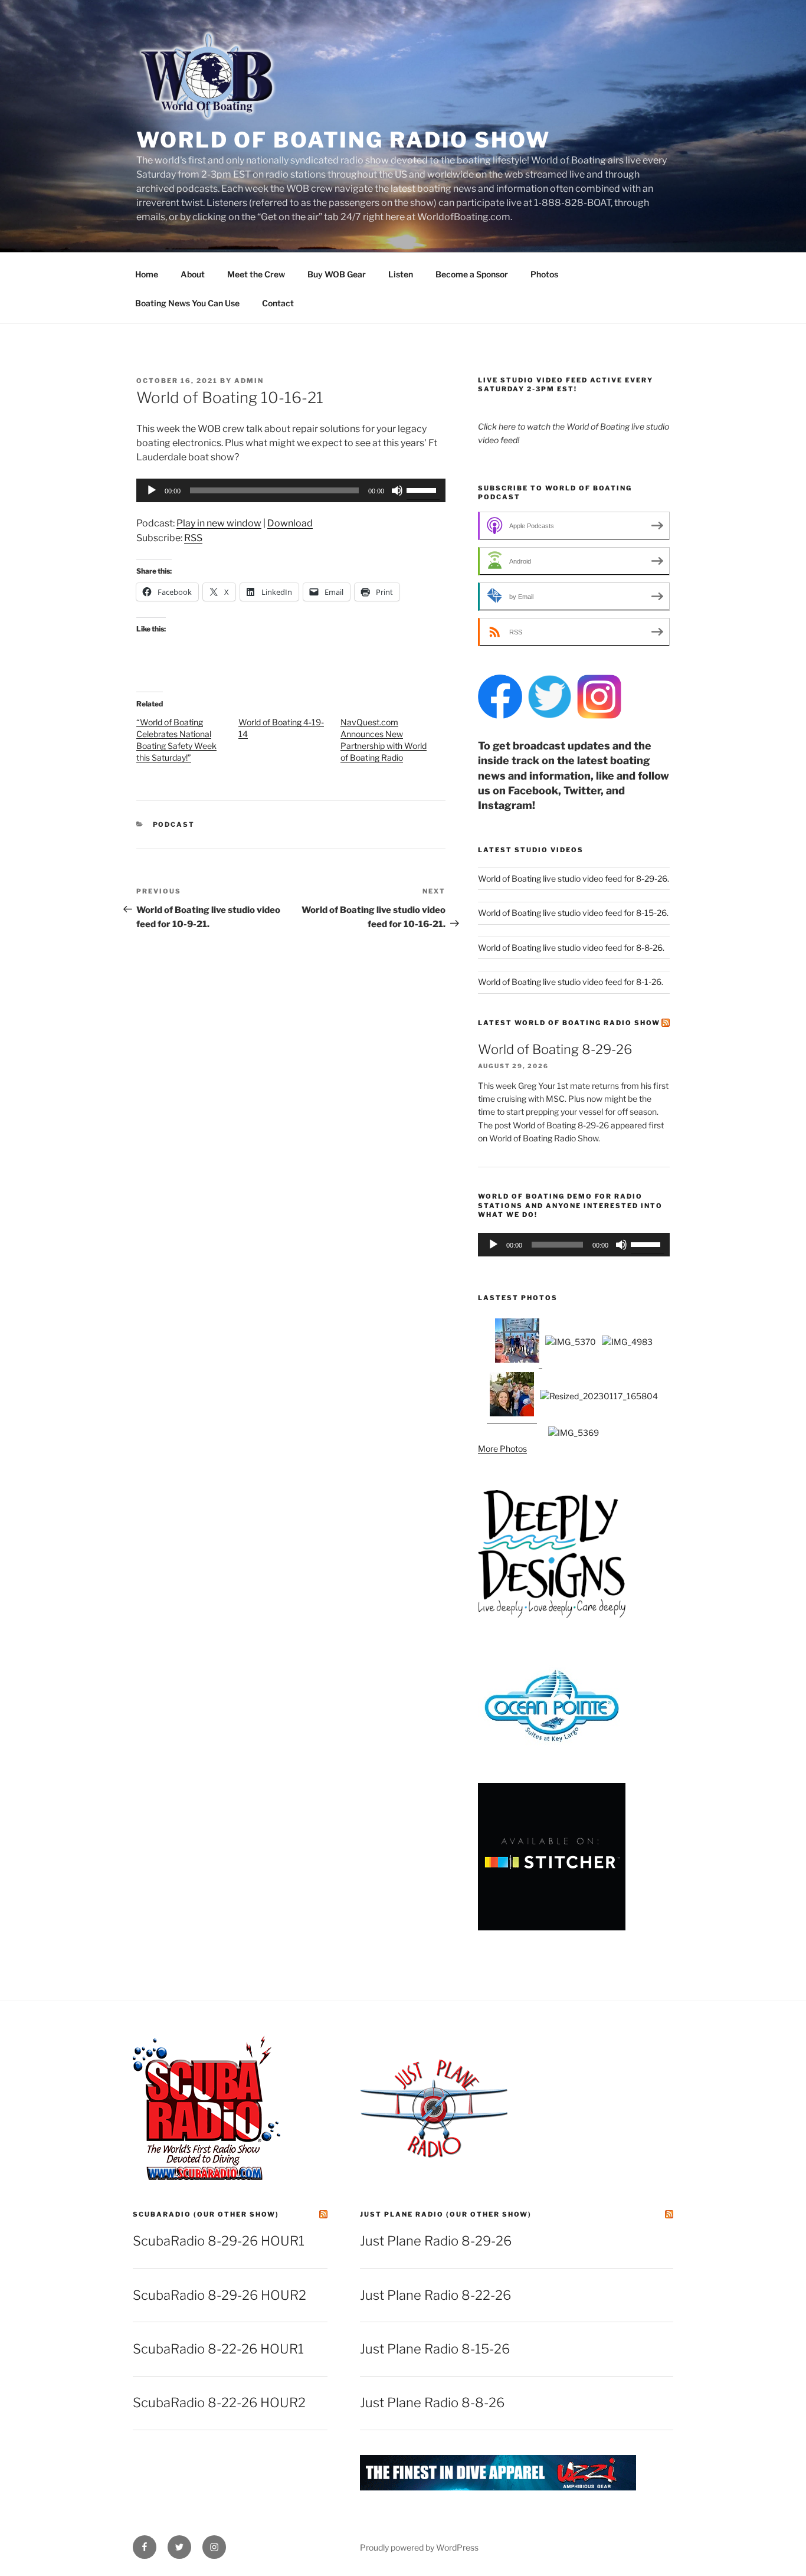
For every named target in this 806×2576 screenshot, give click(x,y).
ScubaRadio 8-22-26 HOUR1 (218, 2349)
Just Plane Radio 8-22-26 (435, 2295)
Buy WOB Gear (337, 274)
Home (147, 274)
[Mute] (397, 490)
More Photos (502, 1449)
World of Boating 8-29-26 (555, 1049)
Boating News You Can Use (187, 303)
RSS (193, 538)
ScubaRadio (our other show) (206, 2214)
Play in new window (219, 523)
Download (290, 523)
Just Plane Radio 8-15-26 (435, 2349)
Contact (278, 303)
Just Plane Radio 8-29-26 (436, 2241)
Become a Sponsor (472, 274)
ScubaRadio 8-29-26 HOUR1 (219, 2241)
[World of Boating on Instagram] (599, 716)
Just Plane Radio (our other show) (446, 2214)
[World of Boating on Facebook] (500, 716)
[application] (291, 490)
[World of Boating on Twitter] (550, 716)
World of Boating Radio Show (343, 140)
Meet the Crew (256, 274)
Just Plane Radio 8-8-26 (432, 2402)
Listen (401, 274)
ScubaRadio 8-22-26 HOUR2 (219, 2402)
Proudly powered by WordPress (419, 2547)
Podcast (174, 824)
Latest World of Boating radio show (569, 1023)
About (193, 274)
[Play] (152, 490)
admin (249, 381)
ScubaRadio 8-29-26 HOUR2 (219, 2295)
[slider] (423, 489)
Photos (544, 274)
